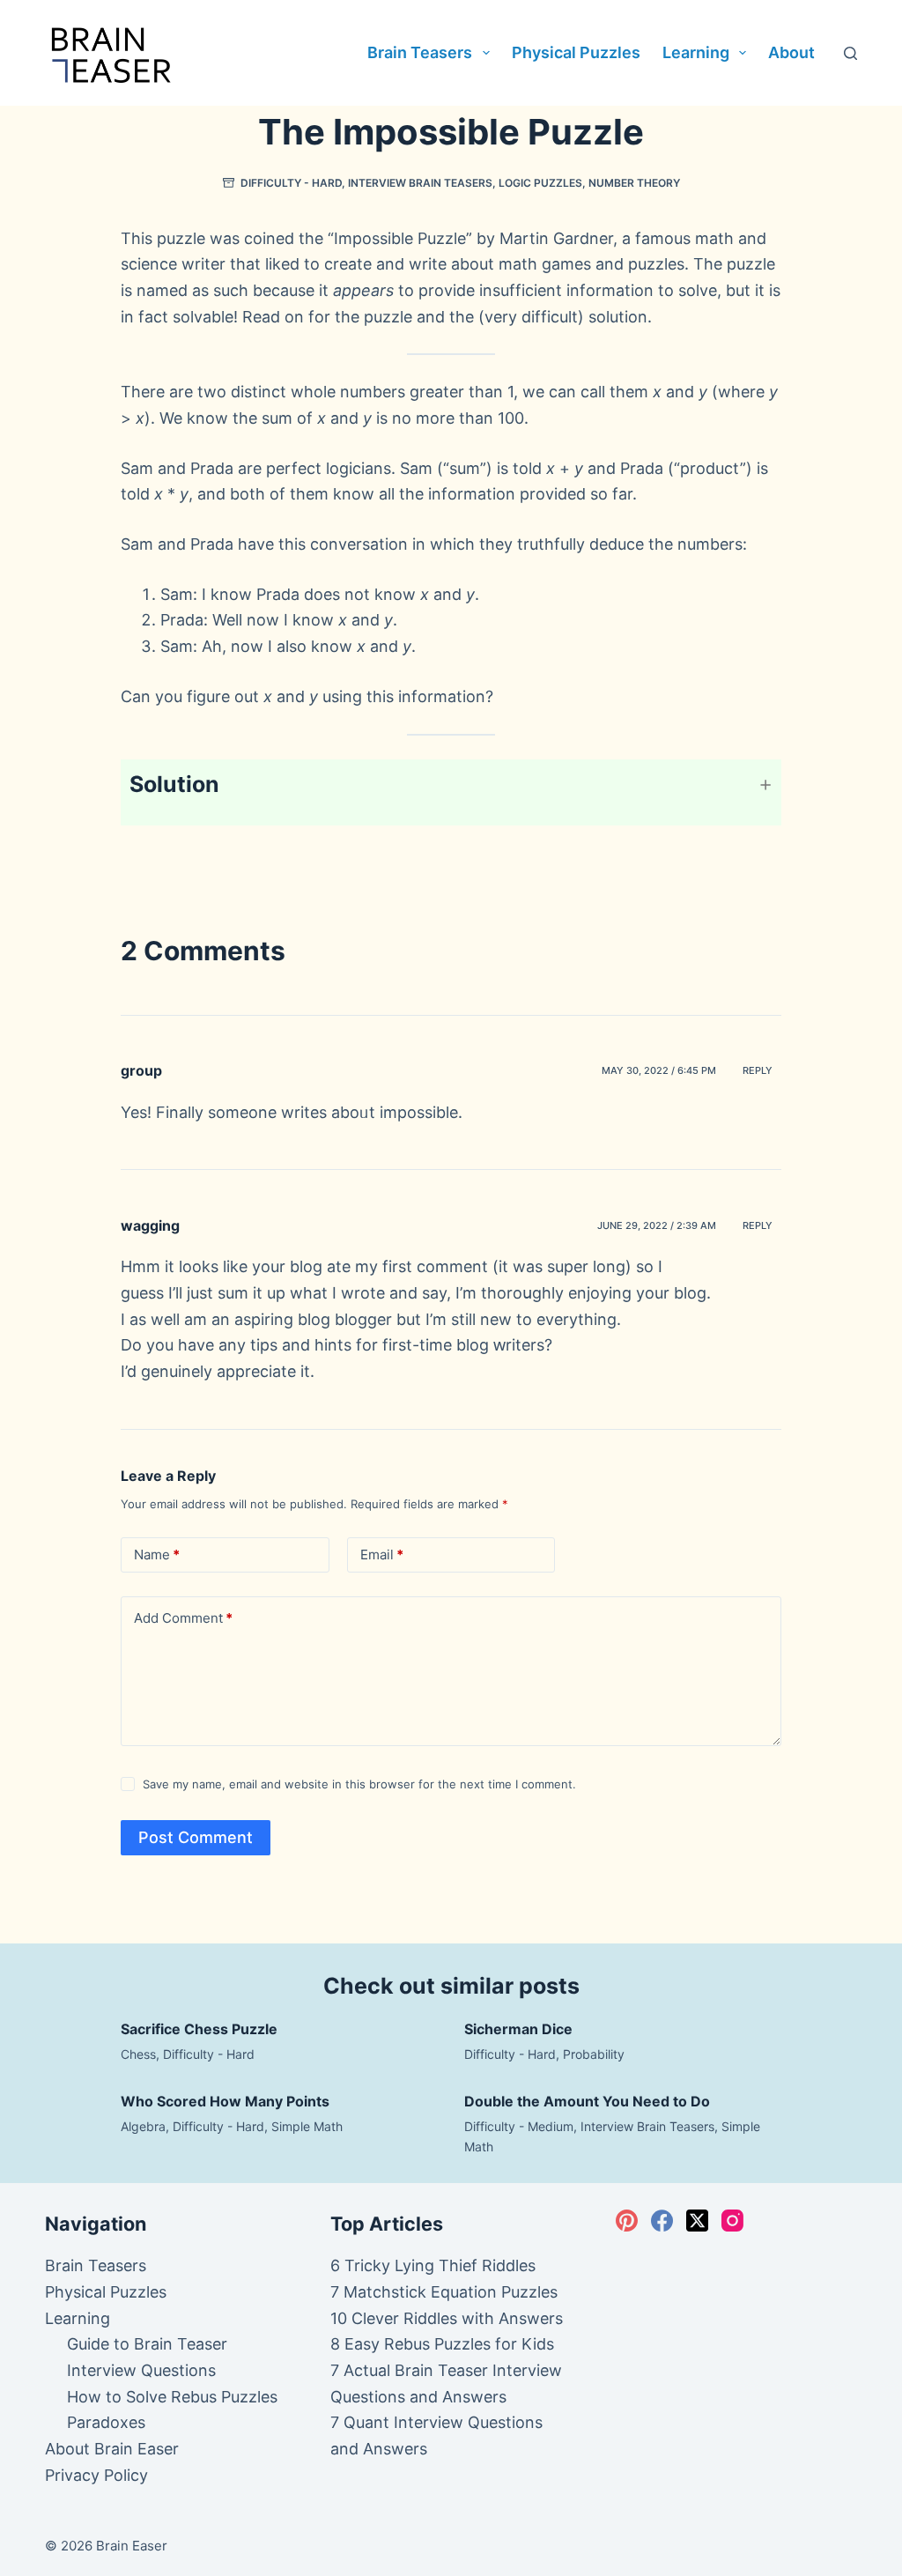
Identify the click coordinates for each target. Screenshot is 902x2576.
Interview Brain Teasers (420, 183)
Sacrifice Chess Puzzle (199, 2029)
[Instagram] (732, 2221)
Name (157, 1554)
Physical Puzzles (576, 52)
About (791, 52)
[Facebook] (662, 2221)
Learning (696, 52)
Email (382, 1554)
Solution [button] (174, 784)
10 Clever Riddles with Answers (447, 2318)
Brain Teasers (420, 52)
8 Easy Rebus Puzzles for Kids (442, 2344)
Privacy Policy (96, 2475)
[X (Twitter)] (697, 2221)
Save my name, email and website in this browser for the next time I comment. (359, 1784)
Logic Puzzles (540, 183)
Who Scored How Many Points (225, 2101)
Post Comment (196, 1837)
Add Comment (183, 1618)
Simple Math (307, 2126)
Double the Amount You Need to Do (587, 2101)
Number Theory (634, 183)
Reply (758, 1070)
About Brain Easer (112, 2449)
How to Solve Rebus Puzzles (172, 2397)
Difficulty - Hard (291, 183)
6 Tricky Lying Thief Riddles (433, 2265)
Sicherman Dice (518, 2029)
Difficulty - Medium (519, 2126)
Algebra (143, 2126)
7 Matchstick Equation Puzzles (444, 2292)
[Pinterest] (627, 2221)
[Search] (850, 53)
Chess (138, 2054)
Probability (594, 2054)
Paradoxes (106, 2422)
